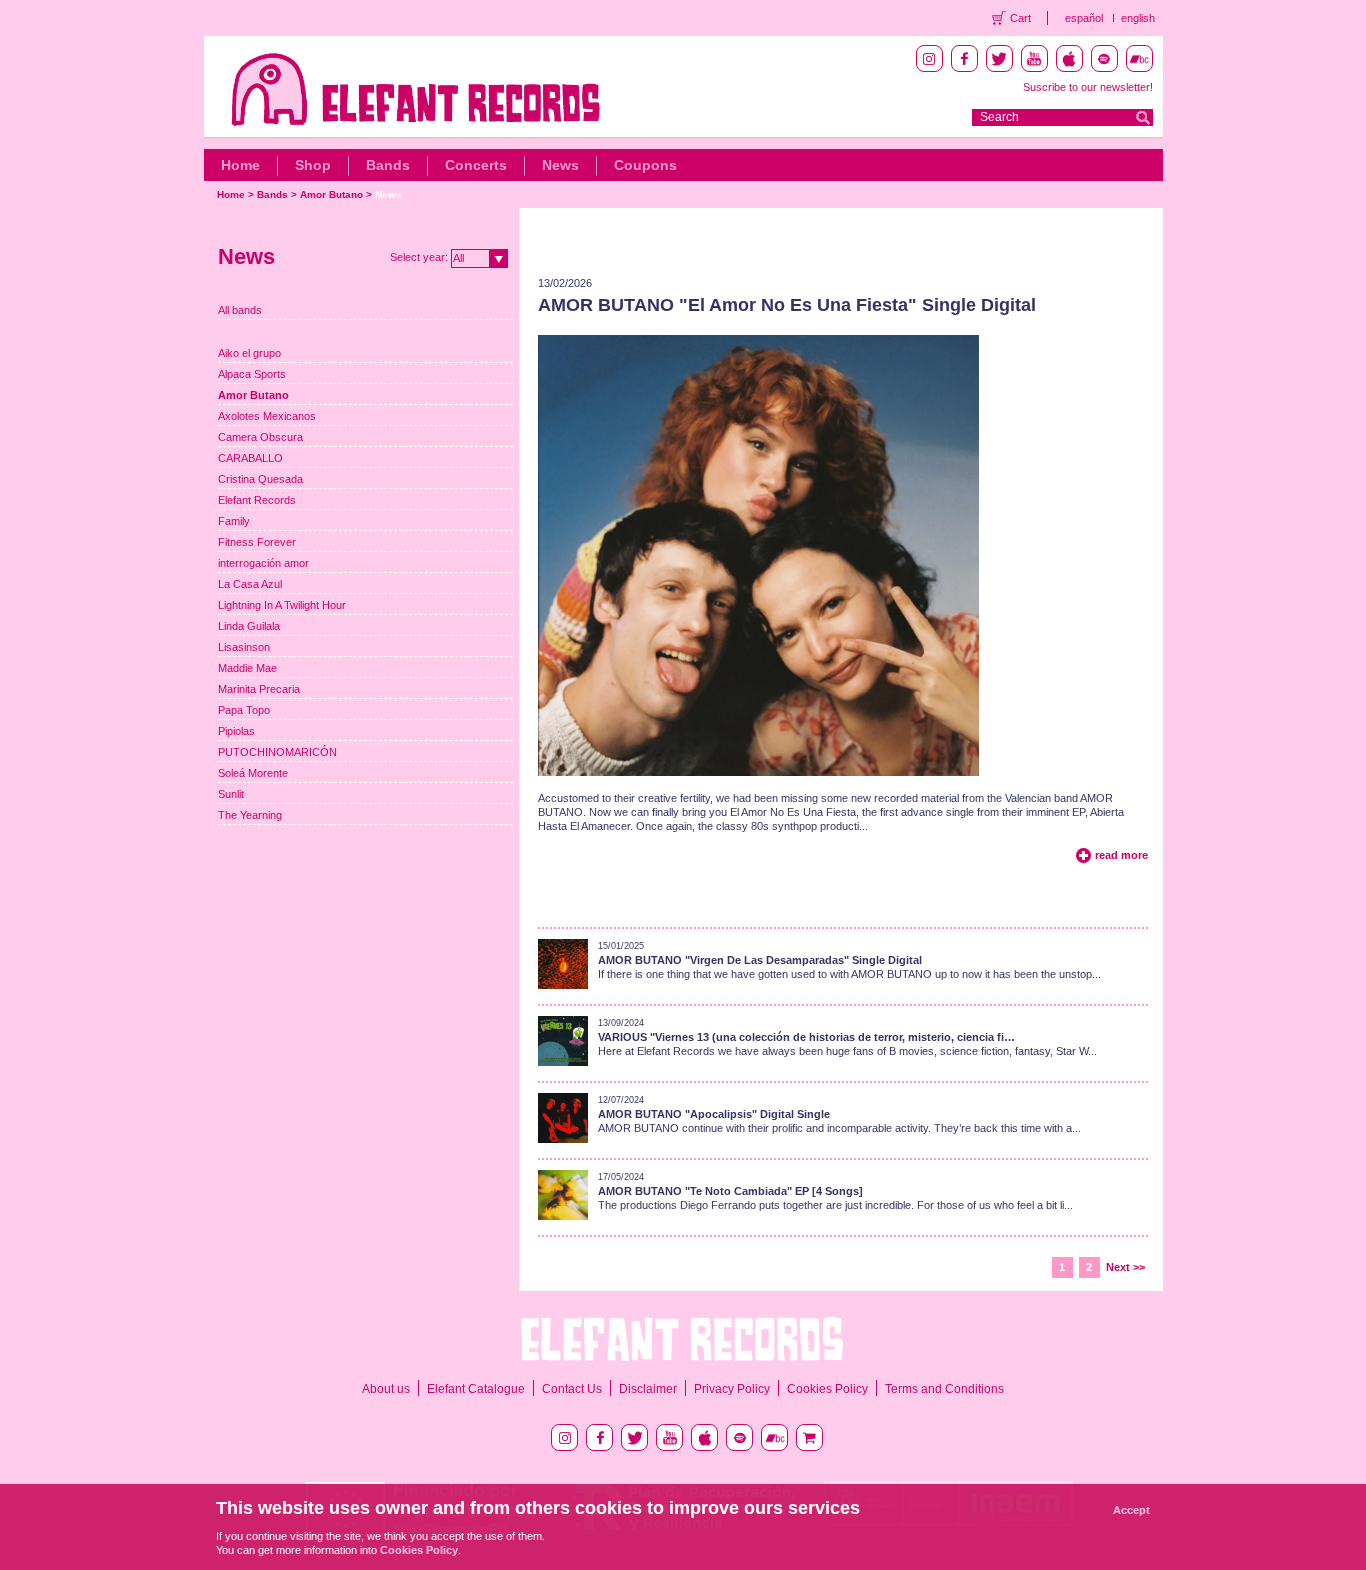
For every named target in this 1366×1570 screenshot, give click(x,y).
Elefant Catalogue (476, 1389)
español (1084, 18)
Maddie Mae (247, 668)
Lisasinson (244, 647)
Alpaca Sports (252, 374)
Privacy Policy (732, 1389)
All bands (240, 310)
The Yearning (250, 815)
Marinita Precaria (259, 689)
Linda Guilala (249, 626)
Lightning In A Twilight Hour (282, 605)
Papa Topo (244, 710)
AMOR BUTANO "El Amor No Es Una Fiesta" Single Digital (787, 305)
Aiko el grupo (249, 353)
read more (1121, 855)
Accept (1131, 1510)
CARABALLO (250, 458)
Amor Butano (331, 194)
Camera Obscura (260, 437)
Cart (1020, 18)
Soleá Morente (253, 773)
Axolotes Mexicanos (267, 416)
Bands (388, 165)
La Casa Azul (250, 584)
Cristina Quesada (260, 479)
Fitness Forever (257, 542)
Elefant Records (257, 500)
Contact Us (572, 1389)
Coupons (645, 165)
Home (240, 165)
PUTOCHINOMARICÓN (277, 752)
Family (234, 521)
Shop (313, 165)
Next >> (1125, 1267)
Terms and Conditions (944, 1389)
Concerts (476, 165)
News (560, 165)
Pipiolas (236, 731)
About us (386, 1389)
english (1138, 18)
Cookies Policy (827, 1389)
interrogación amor (263, 563)
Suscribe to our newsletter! (1088, 87)
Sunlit (231, 794)
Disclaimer (648, 1389)
